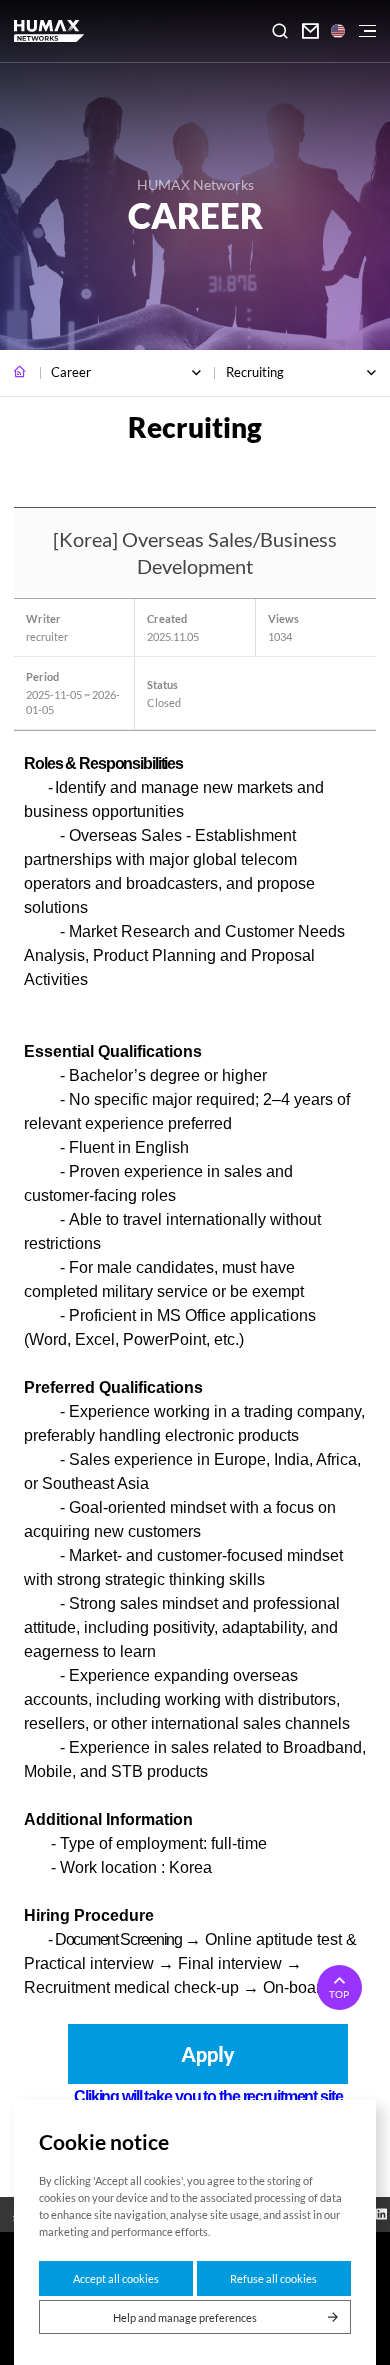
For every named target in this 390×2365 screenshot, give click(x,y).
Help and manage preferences (185, 2317)
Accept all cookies (116, 2278)
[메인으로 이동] (20, 373)
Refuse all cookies (273, 2278)
